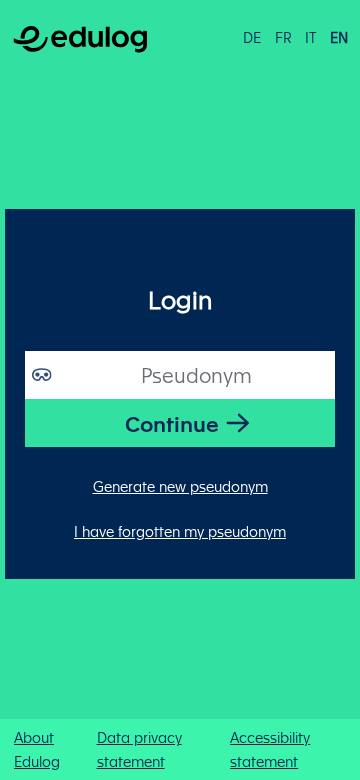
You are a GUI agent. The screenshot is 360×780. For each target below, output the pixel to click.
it (310, 37)
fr (283, 37)
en (339, 37)
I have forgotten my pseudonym (180, 531)
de (252, 37)
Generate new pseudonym (180, 486)
